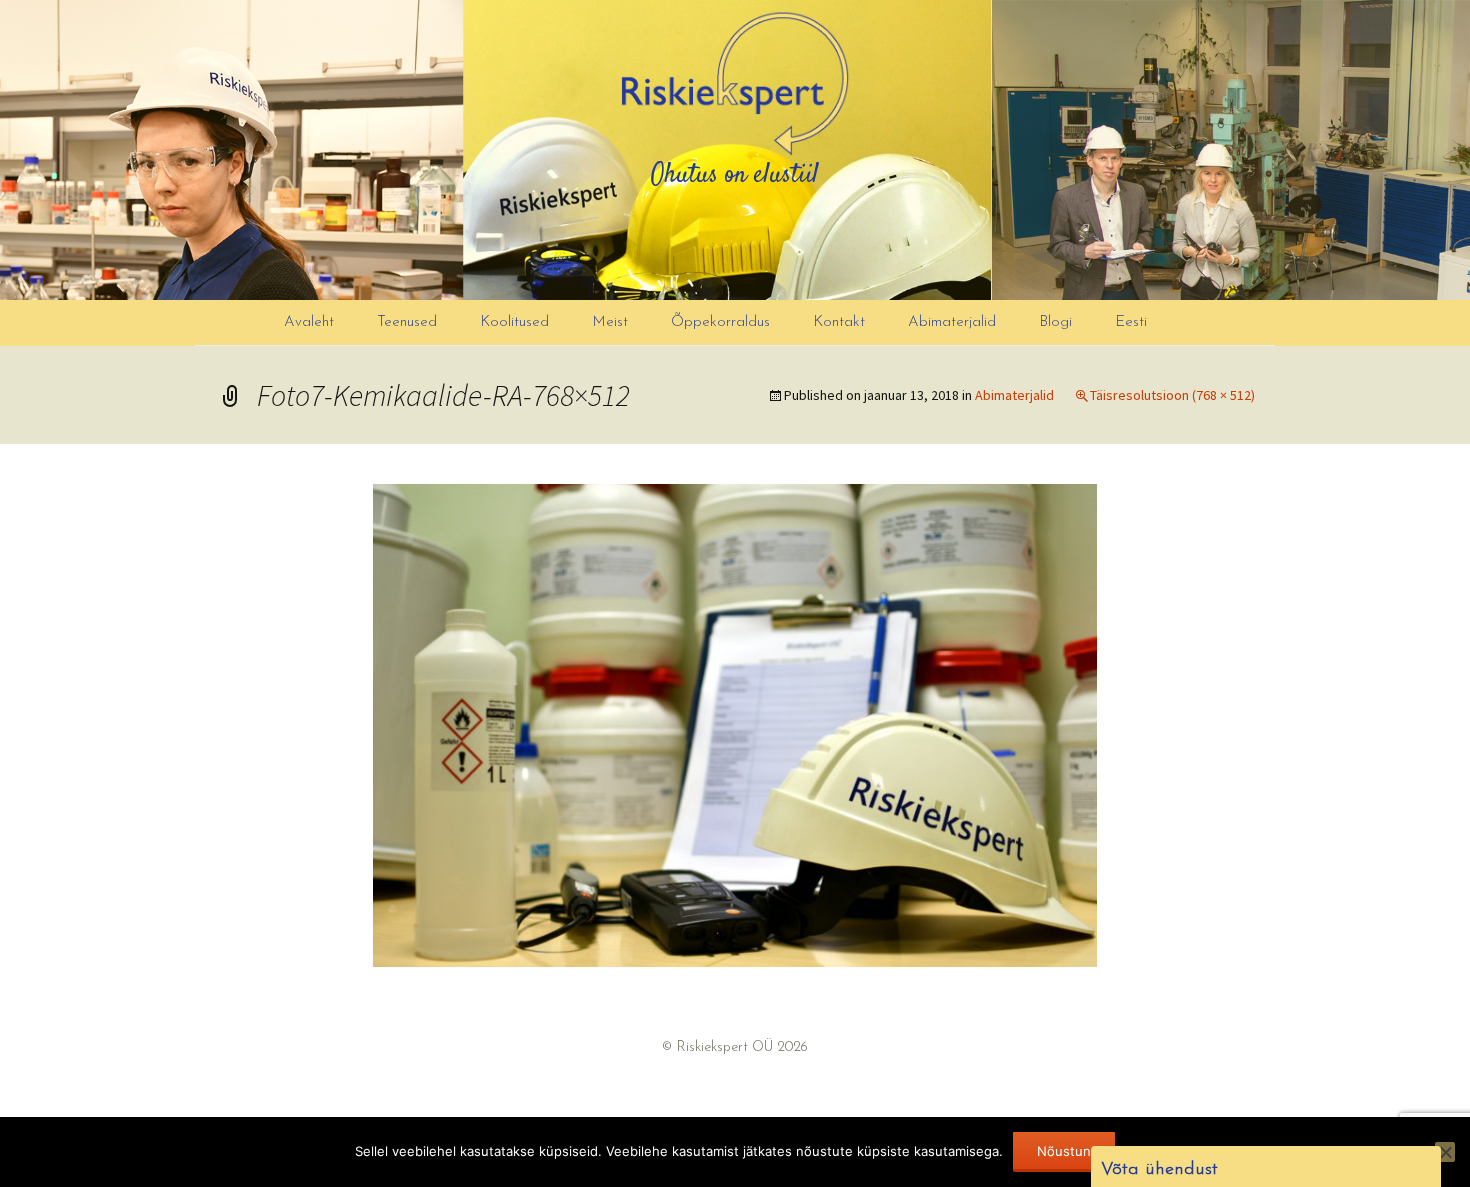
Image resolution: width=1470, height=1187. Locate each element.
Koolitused (514, 322)
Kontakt (839, 322)
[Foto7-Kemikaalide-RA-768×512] (735, 724)
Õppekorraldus (720, 322)
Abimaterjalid (952, 322)
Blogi (1055, 322)
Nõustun (1064, 1151)
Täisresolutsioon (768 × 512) (1172, 395)
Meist (610, 322)
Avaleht (309, 322)
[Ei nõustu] (1445, 1152)
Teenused (407, 322)
